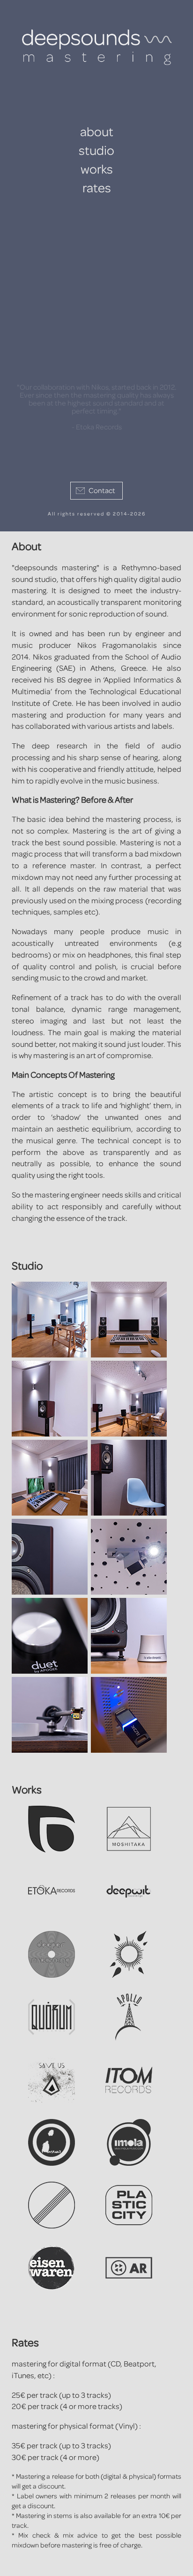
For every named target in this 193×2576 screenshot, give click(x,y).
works (97, 170)
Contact (102, 491)
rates (97, 189)
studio (96, 151)
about (97, 132)
